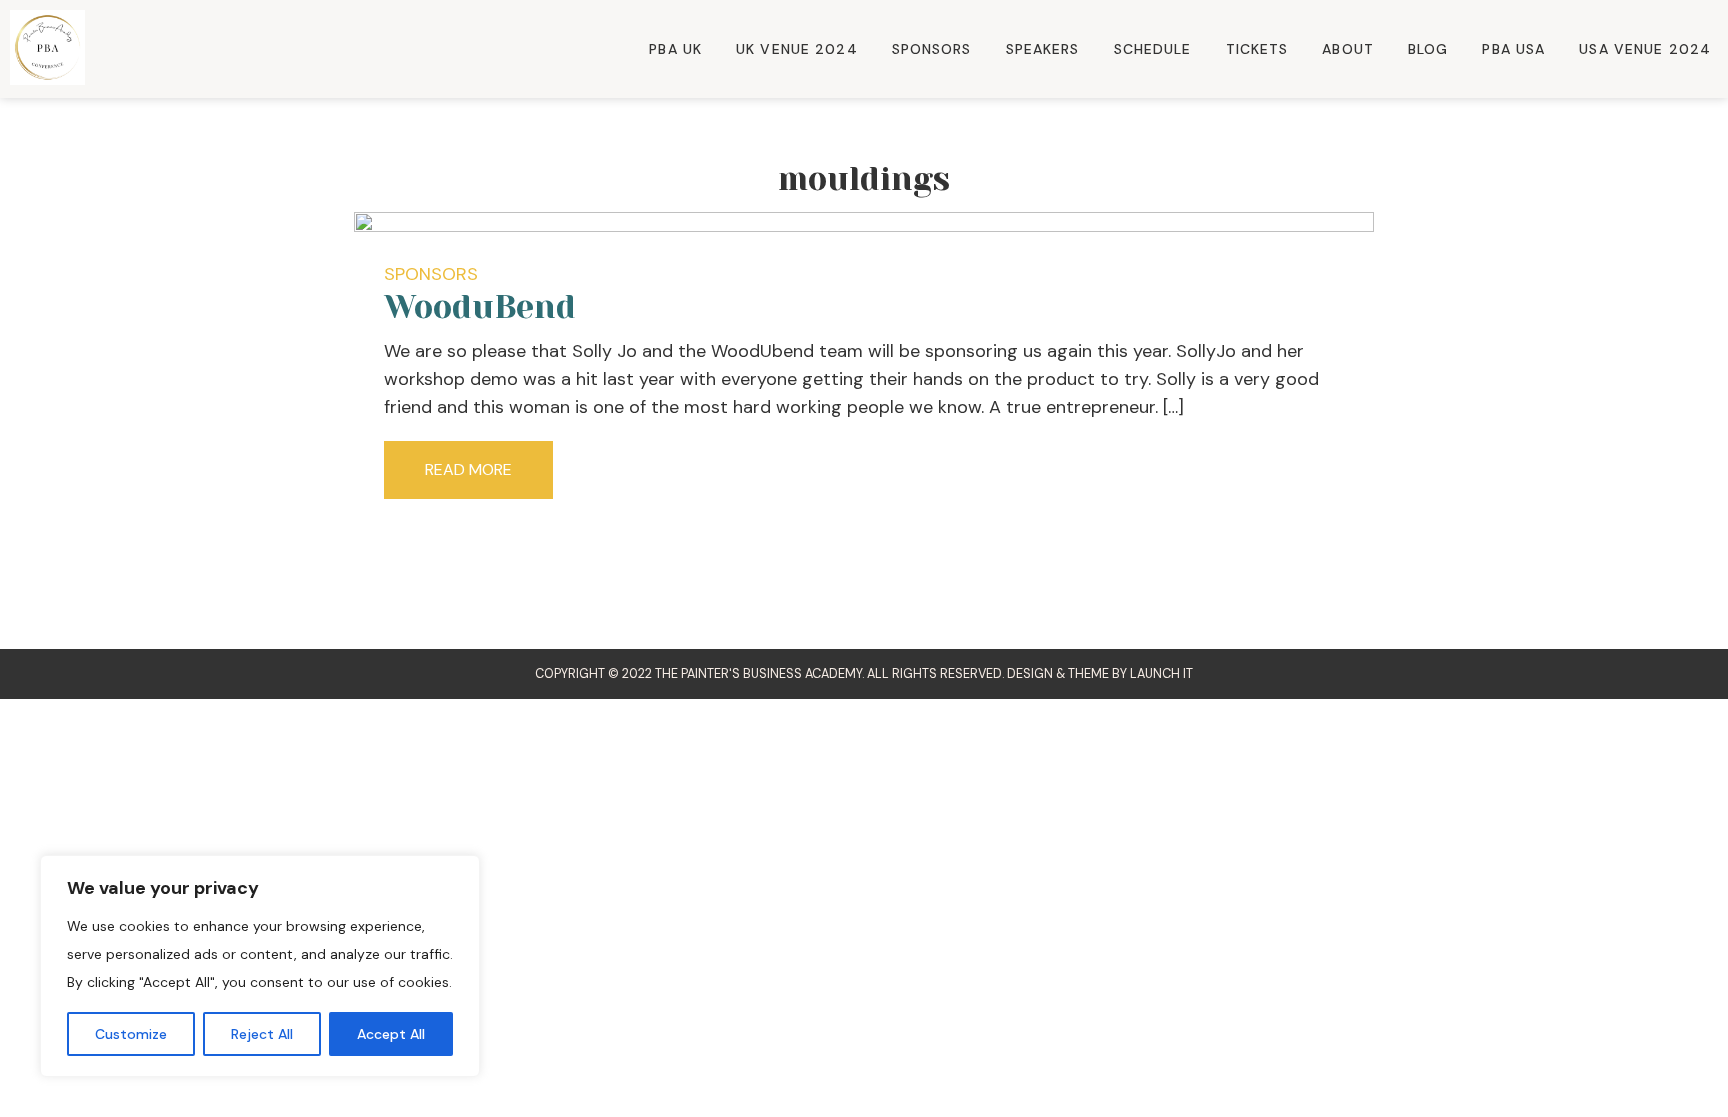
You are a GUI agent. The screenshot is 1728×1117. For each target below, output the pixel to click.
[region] (260, 966)
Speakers (1043, 49)
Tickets (1257, 49)
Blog (1428, 49)
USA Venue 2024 (1645, 49)
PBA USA (1513, 49)
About (1348, 49)
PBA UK (675, 49)
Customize (131, 1034)
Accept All (391, 1034)
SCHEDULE (1153, 49)
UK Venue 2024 (797, 49)
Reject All (262, 1034)
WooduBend (480, 307)
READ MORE (468, 469)
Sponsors (932, 49)
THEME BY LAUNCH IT (1130, 674)
